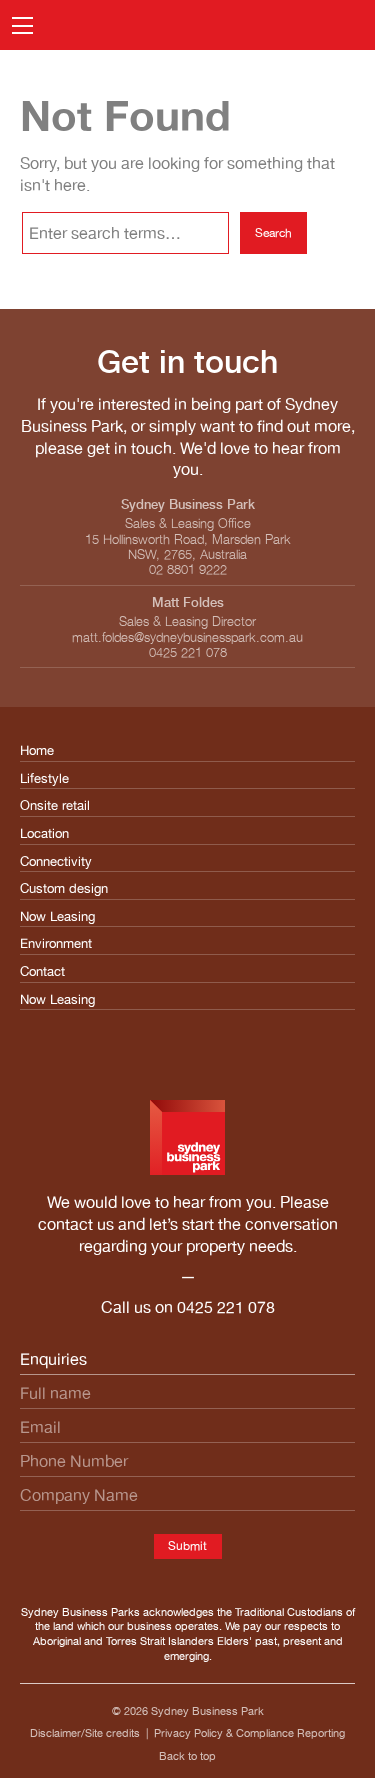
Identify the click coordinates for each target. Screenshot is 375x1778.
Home (37, 750)
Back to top (187, 1756)
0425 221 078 (226, 1307)
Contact (42, 971)
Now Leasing (57, 916)
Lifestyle (44, 778)
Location (44, 833)
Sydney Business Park (207, 1711)
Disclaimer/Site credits (85, 1733)
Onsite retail (55, 805)
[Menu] (22, 25)
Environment (56, 943)
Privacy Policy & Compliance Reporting (249, 1733)
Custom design (64, 888)
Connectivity (56, 861)
